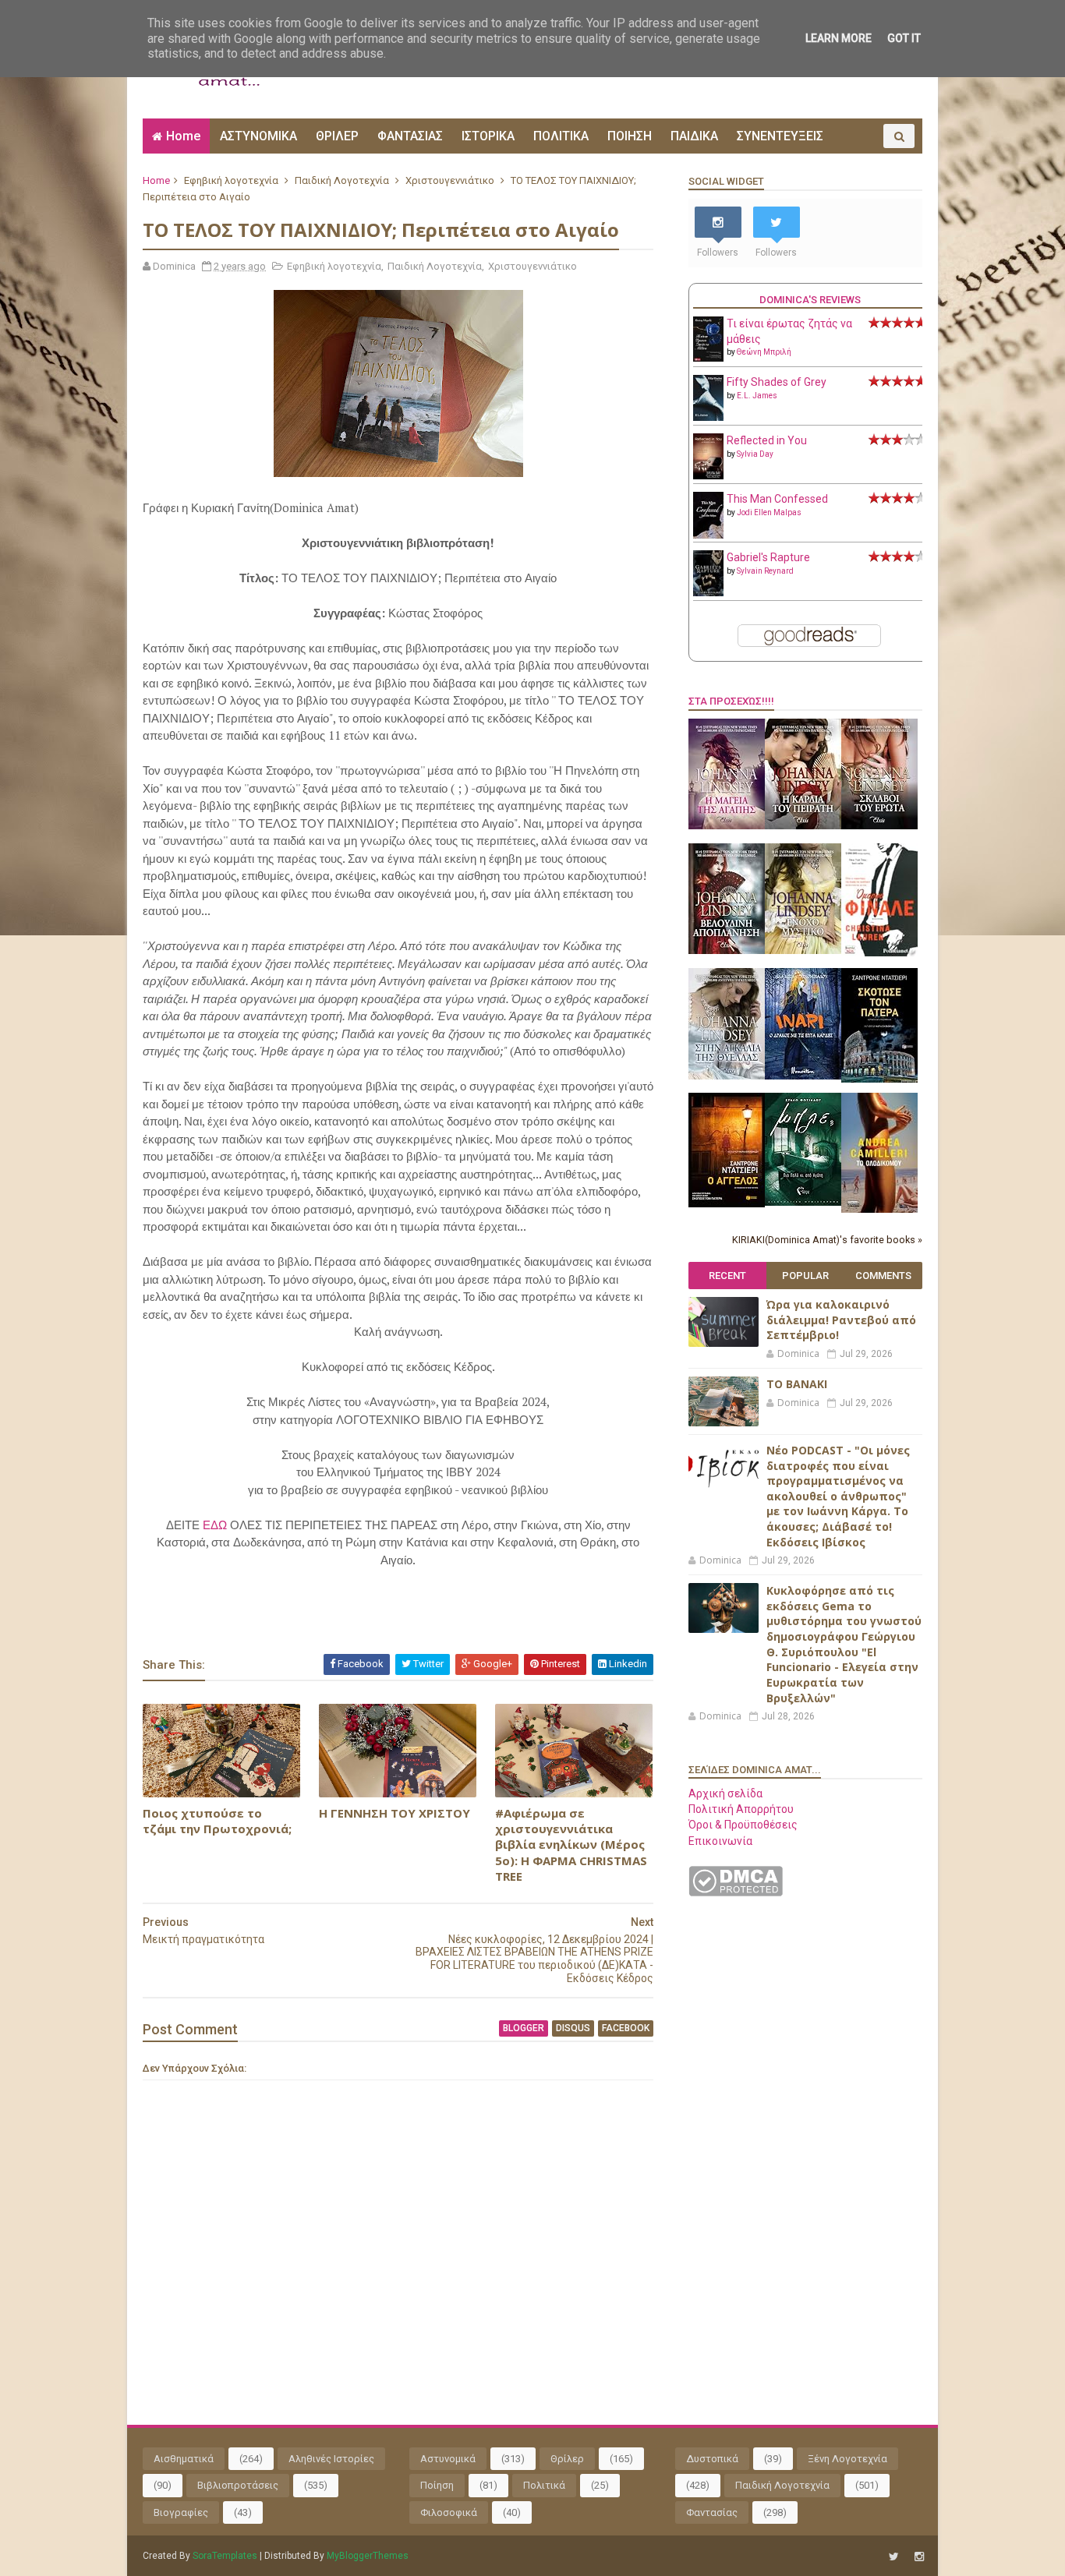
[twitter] (894, 2557)
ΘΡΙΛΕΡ (337, 136)
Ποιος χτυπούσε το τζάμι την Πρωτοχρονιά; (217, 1821)
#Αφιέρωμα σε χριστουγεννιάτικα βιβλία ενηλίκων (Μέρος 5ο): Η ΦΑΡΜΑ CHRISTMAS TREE (571, 1845)
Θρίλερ (567, 2459)
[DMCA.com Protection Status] (736, 1892)
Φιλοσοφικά (449, 2512)
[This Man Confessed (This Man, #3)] (708, 535)
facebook (626, 2028)
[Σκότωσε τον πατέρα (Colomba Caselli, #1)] (879, 1079)
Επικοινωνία (720, 1841)
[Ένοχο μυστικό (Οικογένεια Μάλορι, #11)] (803, 950)
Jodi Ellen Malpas (769, 512)
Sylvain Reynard (765, 571)
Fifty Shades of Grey (777, 382)
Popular (805, 1276)
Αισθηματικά (184, 2459)
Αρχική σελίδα (725, 1793)
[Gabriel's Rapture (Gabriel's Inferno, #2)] (708, 592)
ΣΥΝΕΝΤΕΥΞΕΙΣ (780, 136)
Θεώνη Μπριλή (764, 352)
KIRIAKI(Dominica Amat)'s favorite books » (827, 1240)
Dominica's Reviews (810, 300)
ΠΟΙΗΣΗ (630, 136)
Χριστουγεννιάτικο (450, 180)
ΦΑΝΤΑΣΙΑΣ (410, 136)
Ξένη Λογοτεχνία (847, 2459)
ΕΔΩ (216, 1525)
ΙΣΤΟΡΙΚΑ (488, 136)
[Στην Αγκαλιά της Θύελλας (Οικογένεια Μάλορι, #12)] (727, 1076)
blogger (524, 2028)
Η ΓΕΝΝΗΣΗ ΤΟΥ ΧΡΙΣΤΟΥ (395, 1813)
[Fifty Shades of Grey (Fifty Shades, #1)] (708, 417)
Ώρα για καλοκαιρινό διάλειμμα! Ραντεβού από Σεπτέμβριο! (841, 1320)
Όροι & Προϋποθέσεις (743, 1825)
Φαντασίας (712, 2512)
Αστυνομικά (448, 2459)
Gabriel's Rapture (768, 557)
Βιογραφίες (181, 2512)
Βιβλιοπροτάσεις (238, 2485)
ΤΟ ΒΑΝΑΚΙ (797, 1384)
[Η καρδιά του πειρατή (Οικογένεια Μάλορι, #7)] (803, 825)
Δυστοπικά (712, 2459)
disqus (573, 2028)
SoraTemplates (225, 2556)
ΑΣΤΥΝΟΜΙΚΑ (258, 136)
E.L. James (757, 396)
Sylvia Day (755, 454)
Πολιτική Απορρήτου (741, 1809)
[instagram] (919, 2557)
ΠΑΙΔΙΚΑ (694, 136)
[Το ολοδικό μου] (879, 1209)
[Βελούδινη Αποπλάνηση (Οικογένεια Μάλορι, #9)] (727, 950)
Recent (727, 1276)
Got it (904, 38)
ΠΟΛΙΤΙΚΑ (561, 136)
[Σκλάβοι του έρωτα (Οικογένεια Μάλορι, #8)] (879, 825)
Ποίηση (437, 2485)
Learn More (839, 38)
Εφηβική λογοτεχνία (231, 180)
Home (183, 136)
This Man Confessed (777, 499)
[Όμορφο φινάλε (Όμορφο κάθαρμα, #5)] (879, 952)
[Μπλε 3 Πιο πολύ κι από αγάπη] (803, 1202)
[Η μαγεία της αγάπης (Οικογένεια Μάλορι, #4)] (727, 825)
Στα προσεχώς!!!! (731, 701)
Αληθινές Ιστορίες (331, 2459)
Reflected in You (767, 440)
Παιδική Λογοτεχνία (342, 180)
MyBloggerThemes (368, 2556)
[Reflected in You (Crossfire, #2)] (708, 475)
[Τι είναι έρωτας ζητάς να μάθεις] (708, 358)
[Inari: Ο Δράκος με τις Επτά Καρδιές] (803, 1076)
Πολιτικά (544, 2485)
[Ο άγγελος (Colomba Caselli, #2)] (727, 1203)
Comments (883, 1276)
